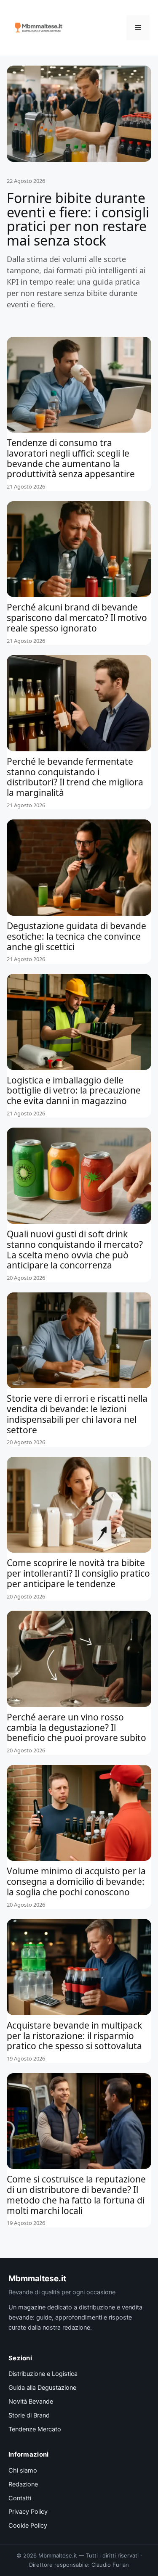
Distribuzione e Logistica (43, 2374)
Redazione (23, 2484)
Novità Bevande (31, 2402)
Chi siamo (23, 2470)
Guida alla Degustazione (42, 2388)
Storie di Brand (29, 2415)
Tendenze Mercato (35, 2429)
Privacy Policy (28, 2512)
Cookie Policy (28, 2526)
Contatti (20, 2498)
